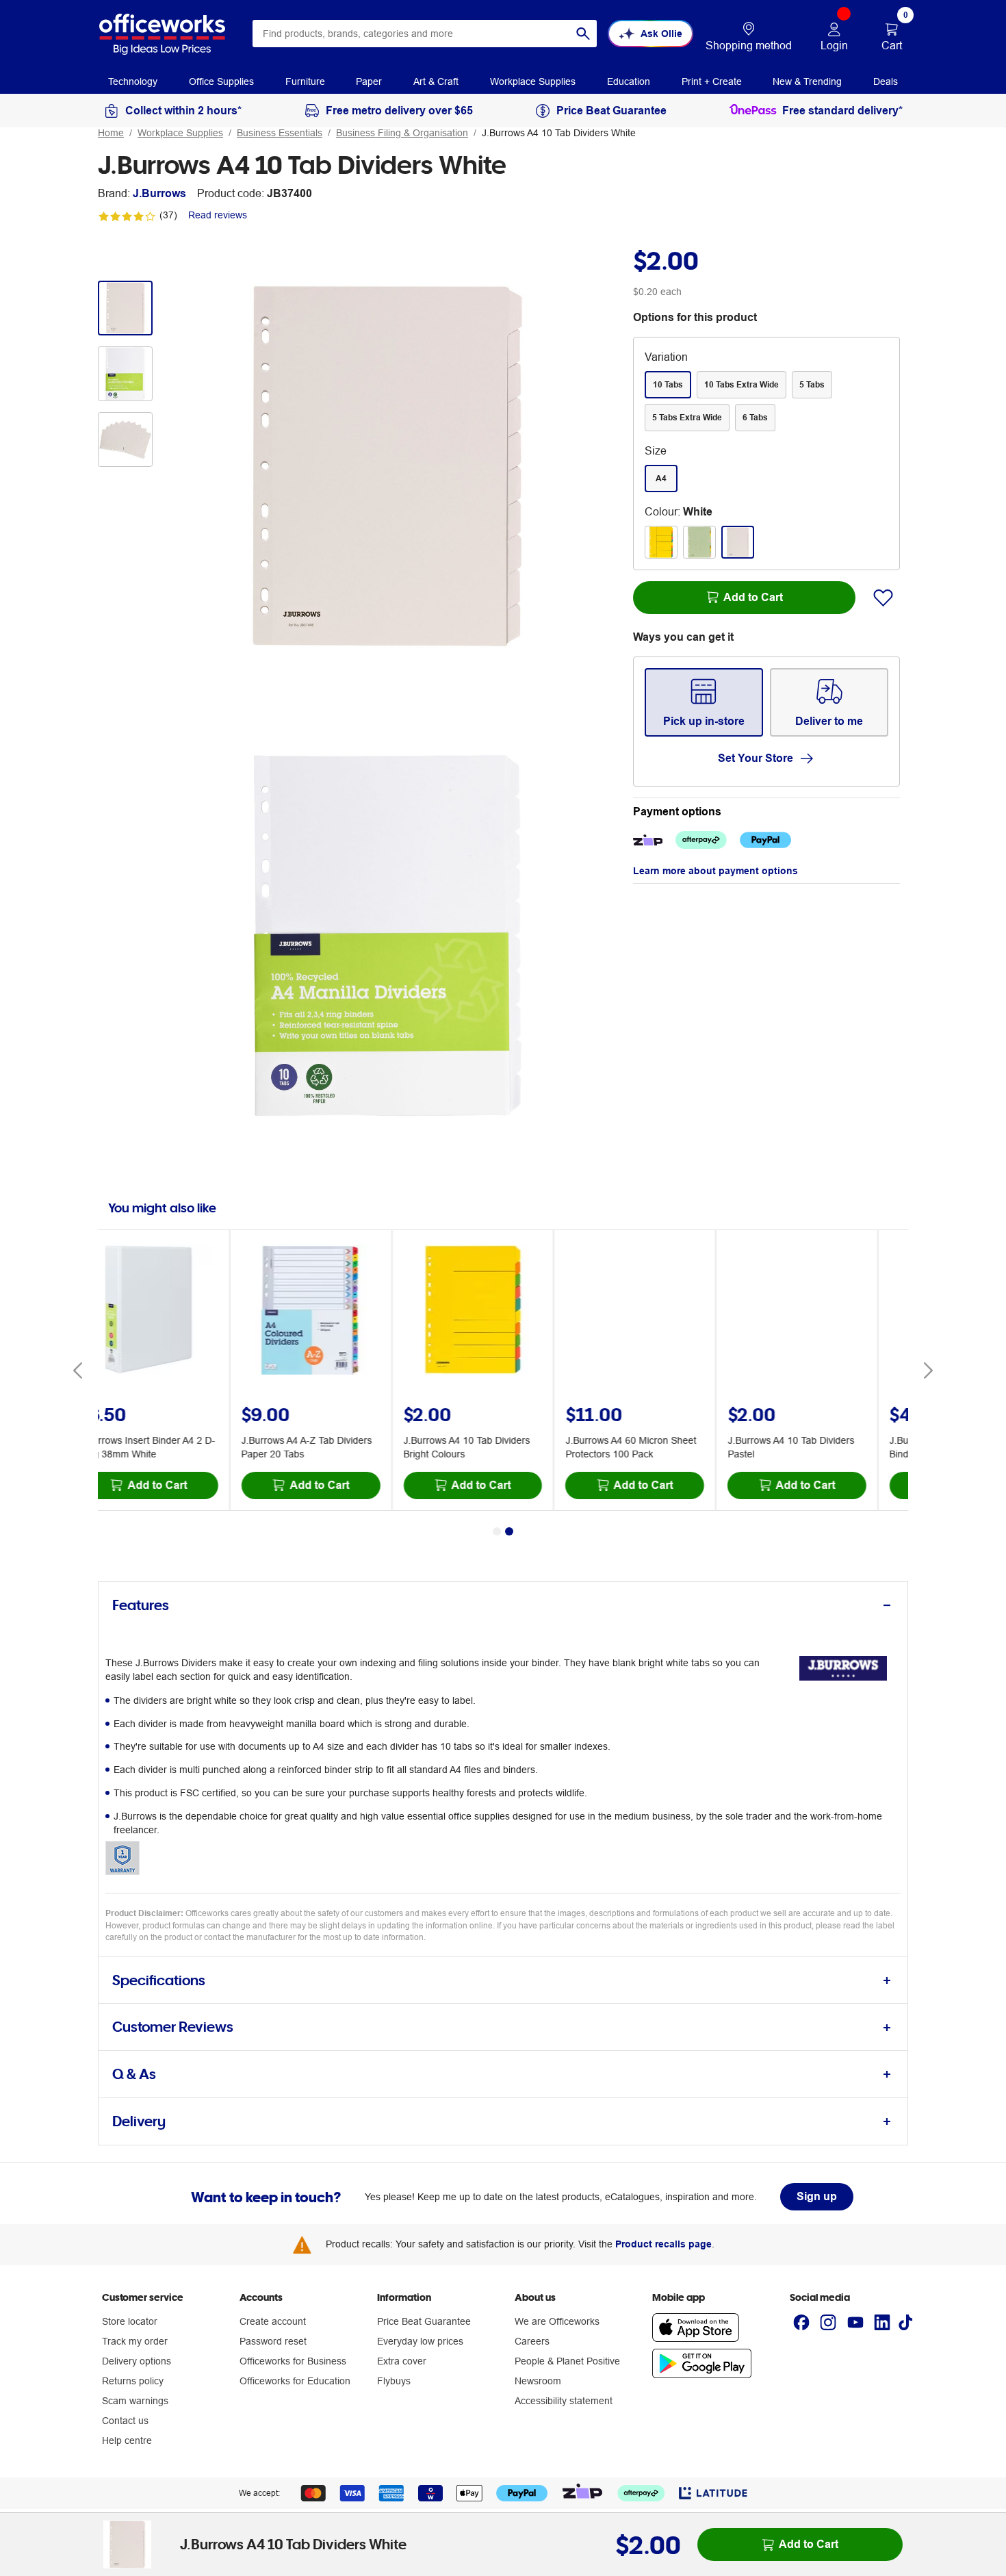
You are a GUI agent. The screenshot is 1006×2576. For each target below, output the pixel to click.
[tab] (503, 1606)
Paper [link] (369, 81)
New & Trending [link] (807, 81)
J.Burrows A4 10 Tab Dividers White (559, 133)
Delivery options (137, 2361)
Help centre (127, 2440)
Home (111, 133)
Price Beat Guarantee (424, 2321)
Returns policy (133, 2381)
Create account (273, 2321)
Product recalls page (663, 2244)
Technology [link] (133, 81)
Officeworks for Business (293, 2361)
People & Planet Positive (567, 2361)
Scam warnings (135, 2401)
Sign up (817, 2196)
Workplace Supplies (180, 133)
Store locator (130, 2321)
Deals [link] (886, 81)
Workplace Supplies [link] (533, 81)
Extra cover (402, 2361)
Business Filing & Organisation (402, 133)
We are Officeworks (557, 2321)
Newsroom (538, 2381)
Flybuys (394, 2381)
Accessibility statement (564, 2401)
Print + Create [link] (712, 81)
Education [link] (629, 81)
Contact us (125, 2421)
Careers (532, 2341)
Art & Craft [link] (436, 81)
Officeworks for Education (295, 2381)
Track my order (135, 2341)
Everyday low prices (420, 2341)
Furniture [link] (305, 81)
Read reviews (218, 215)
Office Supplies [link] (221, 81)
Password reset (273, 2341)
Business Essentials (280, 133)
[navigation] (133, 81)
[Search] (583, 34)
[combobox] (425, 34)
